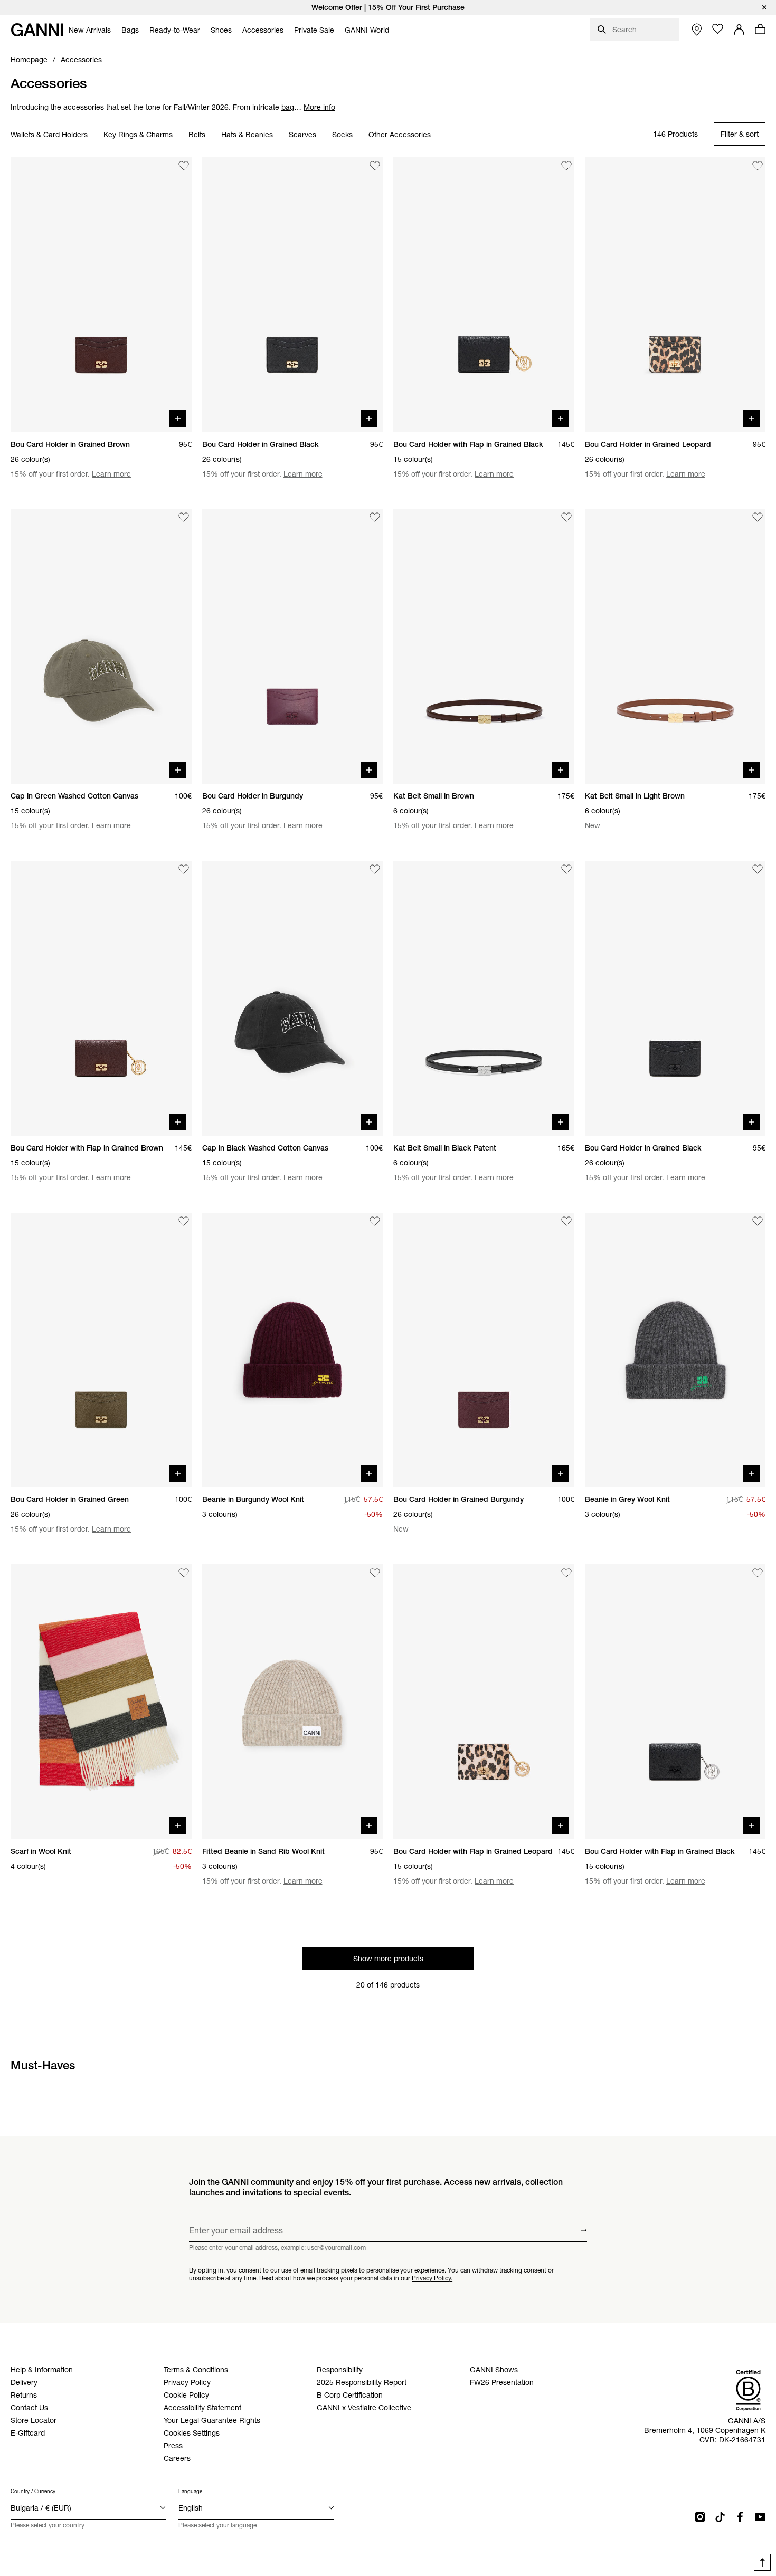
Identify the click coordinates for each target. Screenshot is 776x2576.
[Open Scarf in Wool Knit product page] (101, 1702)
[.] (388, 7)
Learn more (111, 474)
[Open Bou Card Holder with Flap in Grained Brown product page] (101, 998)
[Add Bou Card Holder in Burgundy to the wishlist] (375, 518)
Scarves (302, 135)
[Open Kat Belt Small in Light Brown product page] (675, 647)
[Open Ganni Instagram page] (700, 2517)
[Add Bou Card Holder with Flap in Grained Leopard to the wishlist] (566, 1573)
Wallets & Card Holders (49, 135)
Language (190, 2491)
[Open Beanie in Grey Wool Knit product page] (675, 1350)
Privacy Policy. (432, 2278)
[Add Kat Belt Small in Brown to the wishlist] (566, 518)
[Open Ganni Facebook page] (740, 2517)
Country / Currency (33, 2491)
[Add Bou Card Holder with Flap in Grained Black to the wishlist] (566, 166)
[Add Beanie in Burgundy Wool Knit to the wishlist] (375, 1221)
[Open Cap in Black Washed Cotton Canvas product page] (293, 998)
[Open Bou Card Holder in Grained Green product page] (101, 1350)
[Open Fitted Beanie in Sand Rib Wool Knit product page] (293, 1702)
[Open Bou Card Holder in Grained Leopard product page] (675, 295)
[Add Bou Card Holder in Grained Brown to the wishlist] (184, 166)
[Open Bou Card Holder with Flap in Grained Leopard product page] (484, 1702)
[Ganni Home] (37, 30)
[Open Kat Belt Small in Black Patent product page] (484, 998)
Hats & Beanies (247, 135)
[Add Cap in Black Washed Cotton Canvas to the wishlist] (375, 869)
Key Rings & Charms (138, 135)
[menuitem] (90, 30)
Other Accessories (400, 135)
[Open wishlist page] (718, 29)
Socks (342, 135)
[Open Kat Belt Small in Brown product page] (484, 647)
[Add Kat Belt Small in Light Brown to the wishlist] (758, 518)
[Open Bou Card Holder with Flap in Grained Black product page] (484, 295)
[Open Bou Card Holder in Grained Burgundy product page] (484, 1350)
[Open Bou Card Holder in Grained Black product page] (293, 295)
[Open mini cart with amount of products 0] (760, 29)
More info (319, 107)
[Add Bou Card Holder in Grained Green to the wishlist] (184, 1221)
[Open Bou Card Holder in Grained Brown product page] (101, 295)
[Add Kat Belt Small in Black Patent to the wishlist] (566, 869)
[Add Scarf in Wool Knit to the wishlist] (184, 1573)
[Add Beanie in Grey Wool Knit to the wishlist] (758, 1221)
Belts (197, 135)
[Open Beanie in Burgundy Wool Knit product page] (293, 1350)
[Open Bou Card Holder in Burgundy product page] (293, 647)
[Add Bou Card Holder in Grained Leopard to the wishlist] (758, 166)
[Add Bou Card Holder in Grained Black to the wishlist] (375, 166)
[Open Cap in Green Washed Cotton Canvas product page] (101, 647)
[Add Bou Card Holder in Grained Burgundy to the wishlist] (566, 1221)
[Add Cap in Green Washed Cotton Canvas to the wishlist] (184, 518)
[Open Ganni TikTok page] (720, 2517)
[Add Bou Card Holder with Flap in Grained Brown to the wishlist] (184, 869)
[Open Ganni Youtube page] (760, 2517)
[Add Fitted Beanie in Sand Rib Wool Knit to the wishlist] (375, 1573)
